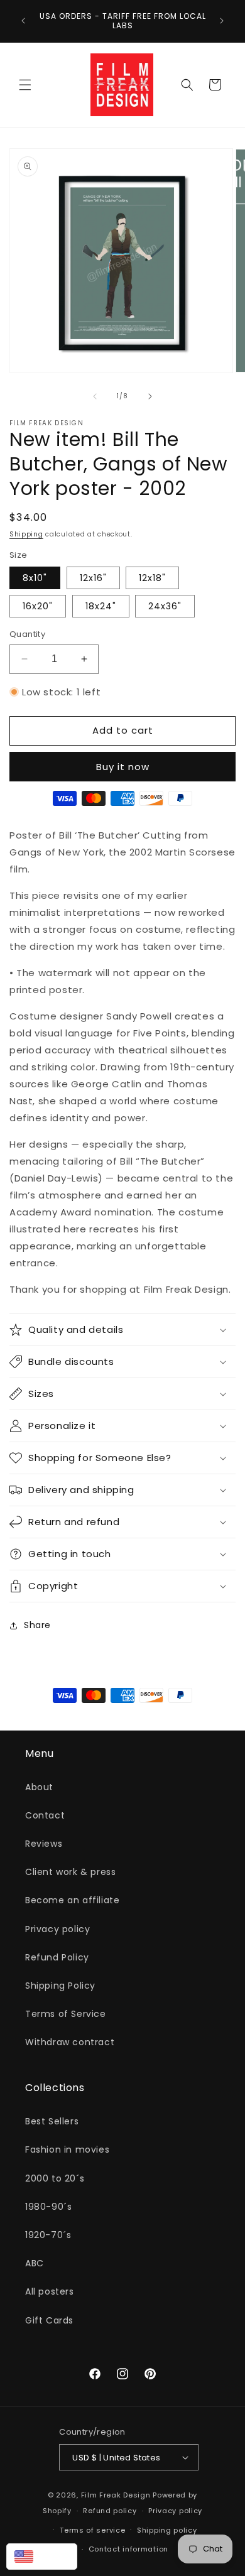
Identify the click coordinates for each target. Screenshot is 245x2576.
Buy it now (123, 767)
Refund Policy (57, 1957)
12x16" (93, 578)
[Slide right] (150, 396)
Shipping (26, 534)
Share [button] (37, 1625)
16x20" (38, 606)
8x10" (35, 578)
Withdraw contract (70, 2042)
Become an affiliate (72, 1900)
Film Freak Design (116, 2495)
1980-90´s (48, 2207)
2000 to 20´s (55, 2178)
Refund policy (110, 2511)
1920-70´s (48, 2235)
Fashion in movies (67, 2149)
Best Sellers (52, 2121)
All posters (50, 2291)
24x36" (165, 606)
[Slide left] (95, 396)
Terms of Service (66, 2014)
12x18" (152, 578)
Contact (45, 1815)
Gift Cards (49, 2320)
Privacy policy (57, 1929)
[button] (25, 85)
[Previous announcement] (23, 21)
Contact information (128, 2549)
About (39, 1787)
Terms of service (92, 2530)
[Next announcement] (222, 21)
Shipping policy (167, 2530)
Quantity (27, 634)
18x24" (101, 606)
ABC (35, 2263)
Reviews (44, 1844)
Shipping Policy (60, 1986)
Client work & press (70, 1872)
